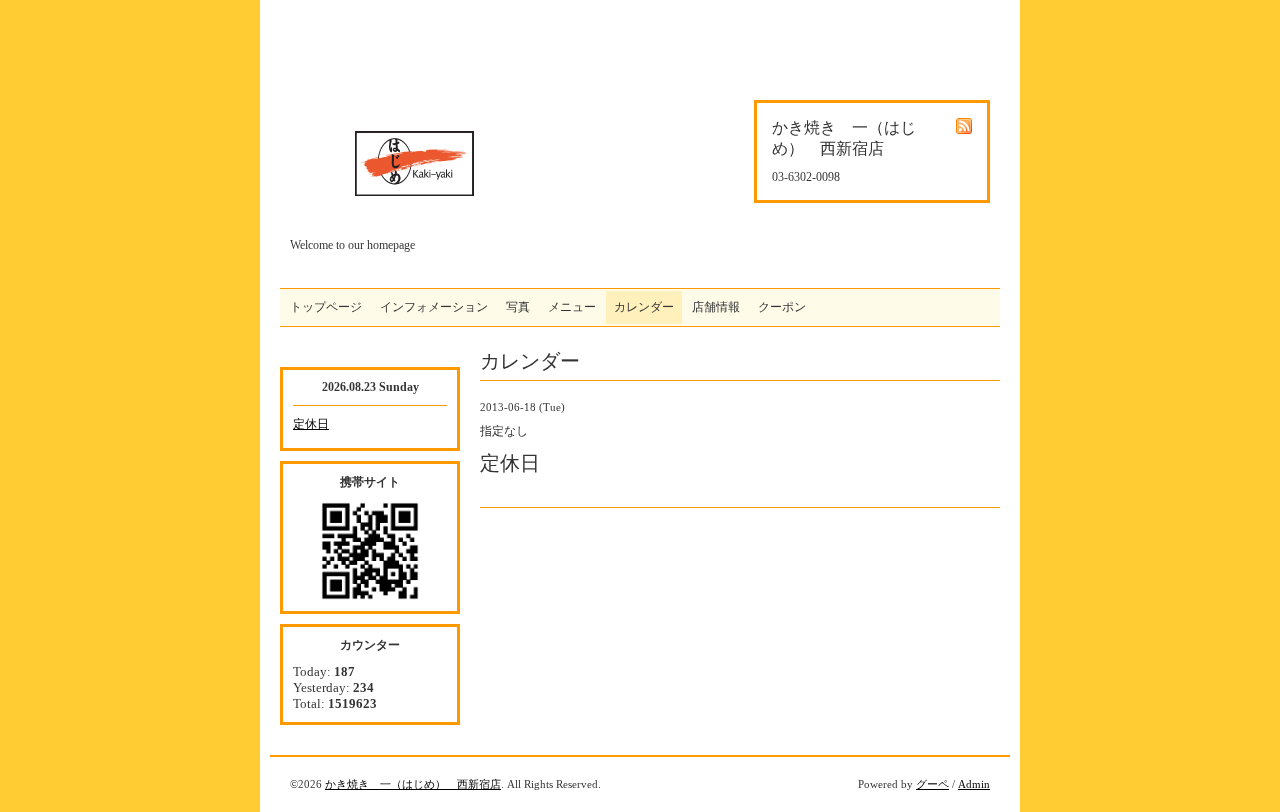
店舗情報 (716, 307)
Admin (974, 784)
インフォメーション (434, 307)
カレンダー (644, 307)
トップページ (326, 307)
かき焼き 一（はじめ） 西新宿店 (413, 784)
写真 (518, 307)
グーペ (932, 784)
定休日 (311, 424)
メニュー (572, 307)
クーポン (782, 307)
